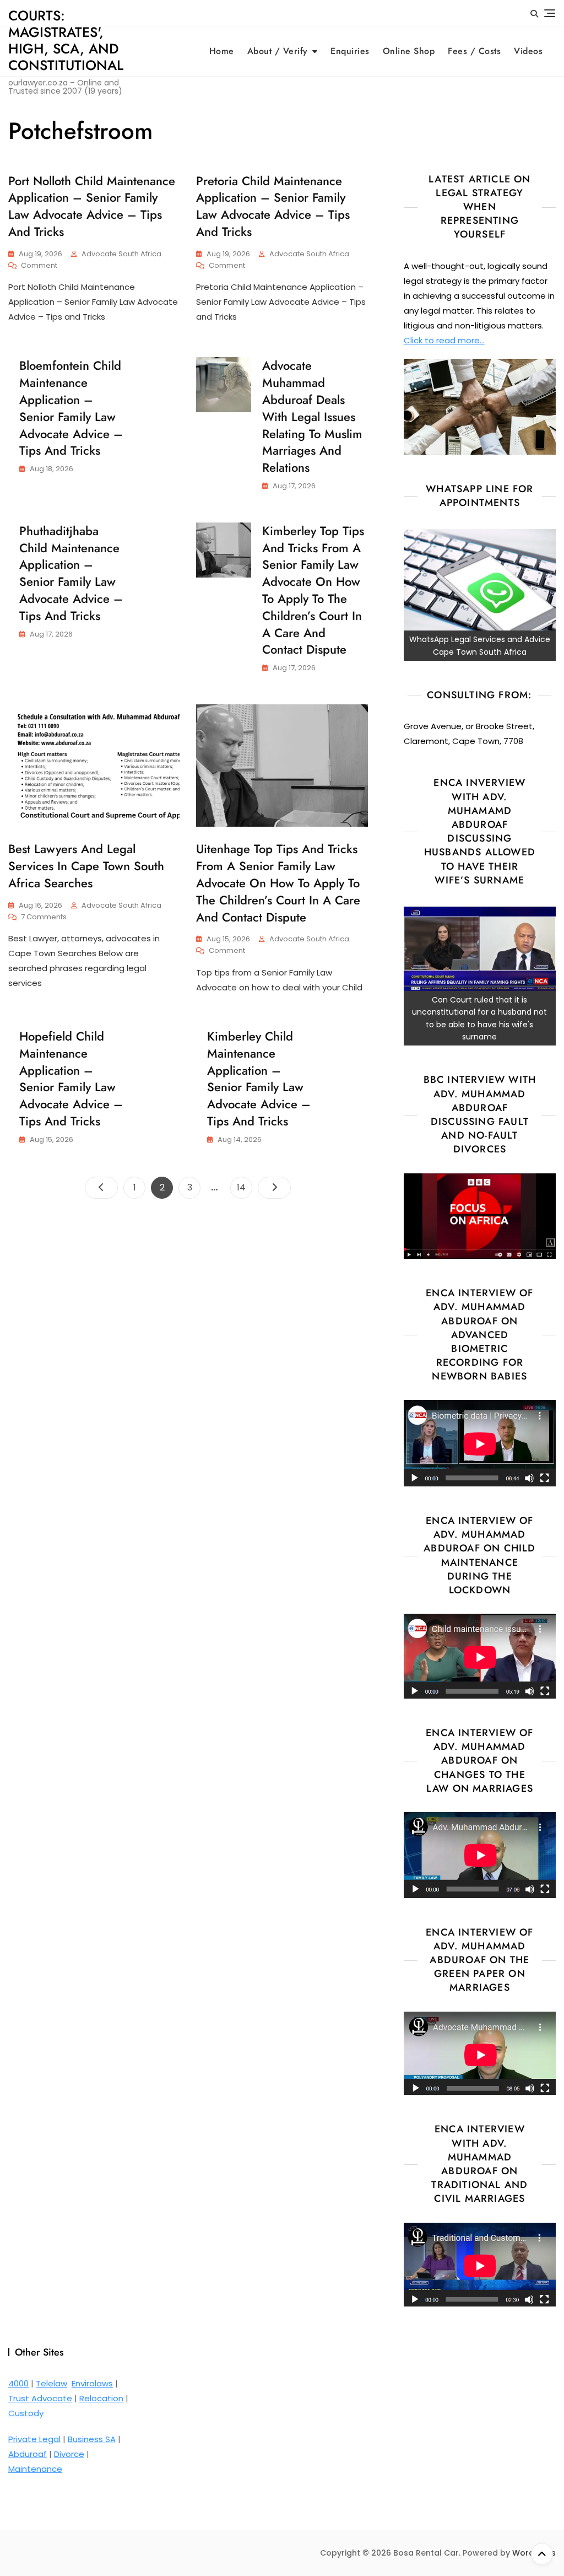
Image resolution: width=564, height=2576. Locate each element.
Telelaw (51, 2383)
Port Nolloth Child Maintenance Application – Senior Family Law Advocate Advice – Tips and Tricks (92, 206)
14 (244, 1187)
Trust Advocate (40, 2398)
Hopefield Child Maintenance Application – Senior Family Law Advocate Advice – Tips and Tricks (71, 1079)
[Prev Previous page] (101, 1188)
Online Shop (409, 51)
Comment (39, 266)
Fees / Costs (474, 51)
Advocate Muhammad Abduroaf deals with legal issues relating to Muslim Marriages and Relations (312, 416)
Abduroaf (28, 2454)
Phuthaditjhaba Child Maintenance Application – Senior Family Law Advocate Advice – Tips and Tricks (71, 573)
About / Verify (278, 51)
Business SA (92, 2439)
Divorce (69, 2454)
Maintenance (35, 2469)
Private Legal (34, 2439)
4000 (18, 2383)
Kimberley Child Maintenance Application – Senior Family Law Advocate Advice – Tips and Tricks (259, 1079)
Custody (26, 2413)
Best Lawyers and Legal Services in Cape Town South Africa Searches (86, 866)
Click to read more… (444, 340)
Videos (528, 51)
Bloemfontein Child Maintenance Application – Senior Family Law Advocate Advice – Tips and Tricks (71, 408)
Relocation (101, 2398)
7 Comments (44, 917)
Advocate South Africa (121, 254)
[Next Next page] (274, 1188)
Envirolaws (92, 2383)
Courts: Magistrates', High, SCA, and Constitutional (66, 40)
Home (222, 51)
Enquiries (350, 51)
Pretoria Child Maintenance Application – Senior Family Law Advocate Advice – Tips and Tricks (273, 206)
